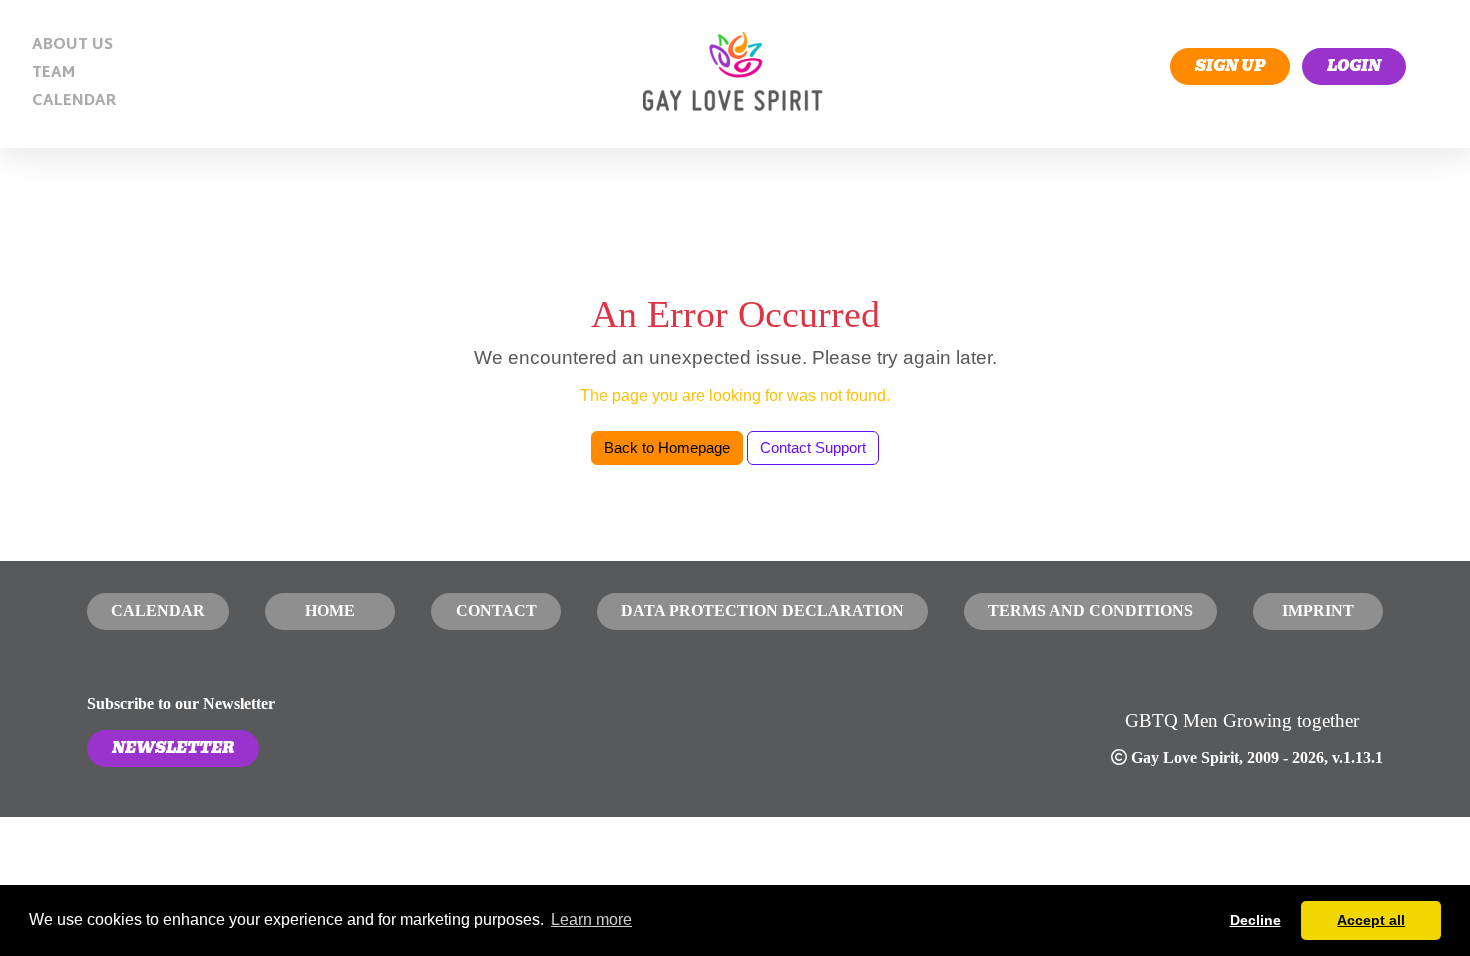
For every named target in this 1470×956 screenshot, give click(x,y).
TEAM (53, 73)
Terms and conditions (1090, 610)
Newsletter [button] (173, 748)
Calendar (158, 610)
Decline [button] (1255, 920)
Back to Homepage (667, 447)
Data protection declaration (762, 610)
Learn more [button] (591, 919)
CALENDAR (74, 101)
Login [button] (1354, 66)
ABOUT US (72, 45)
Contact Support (813, 447)
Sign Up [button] (1230, 66)
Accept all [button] (1371, 920)
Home (330, 610)
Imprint (1318, 610)
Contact (496, 610)
